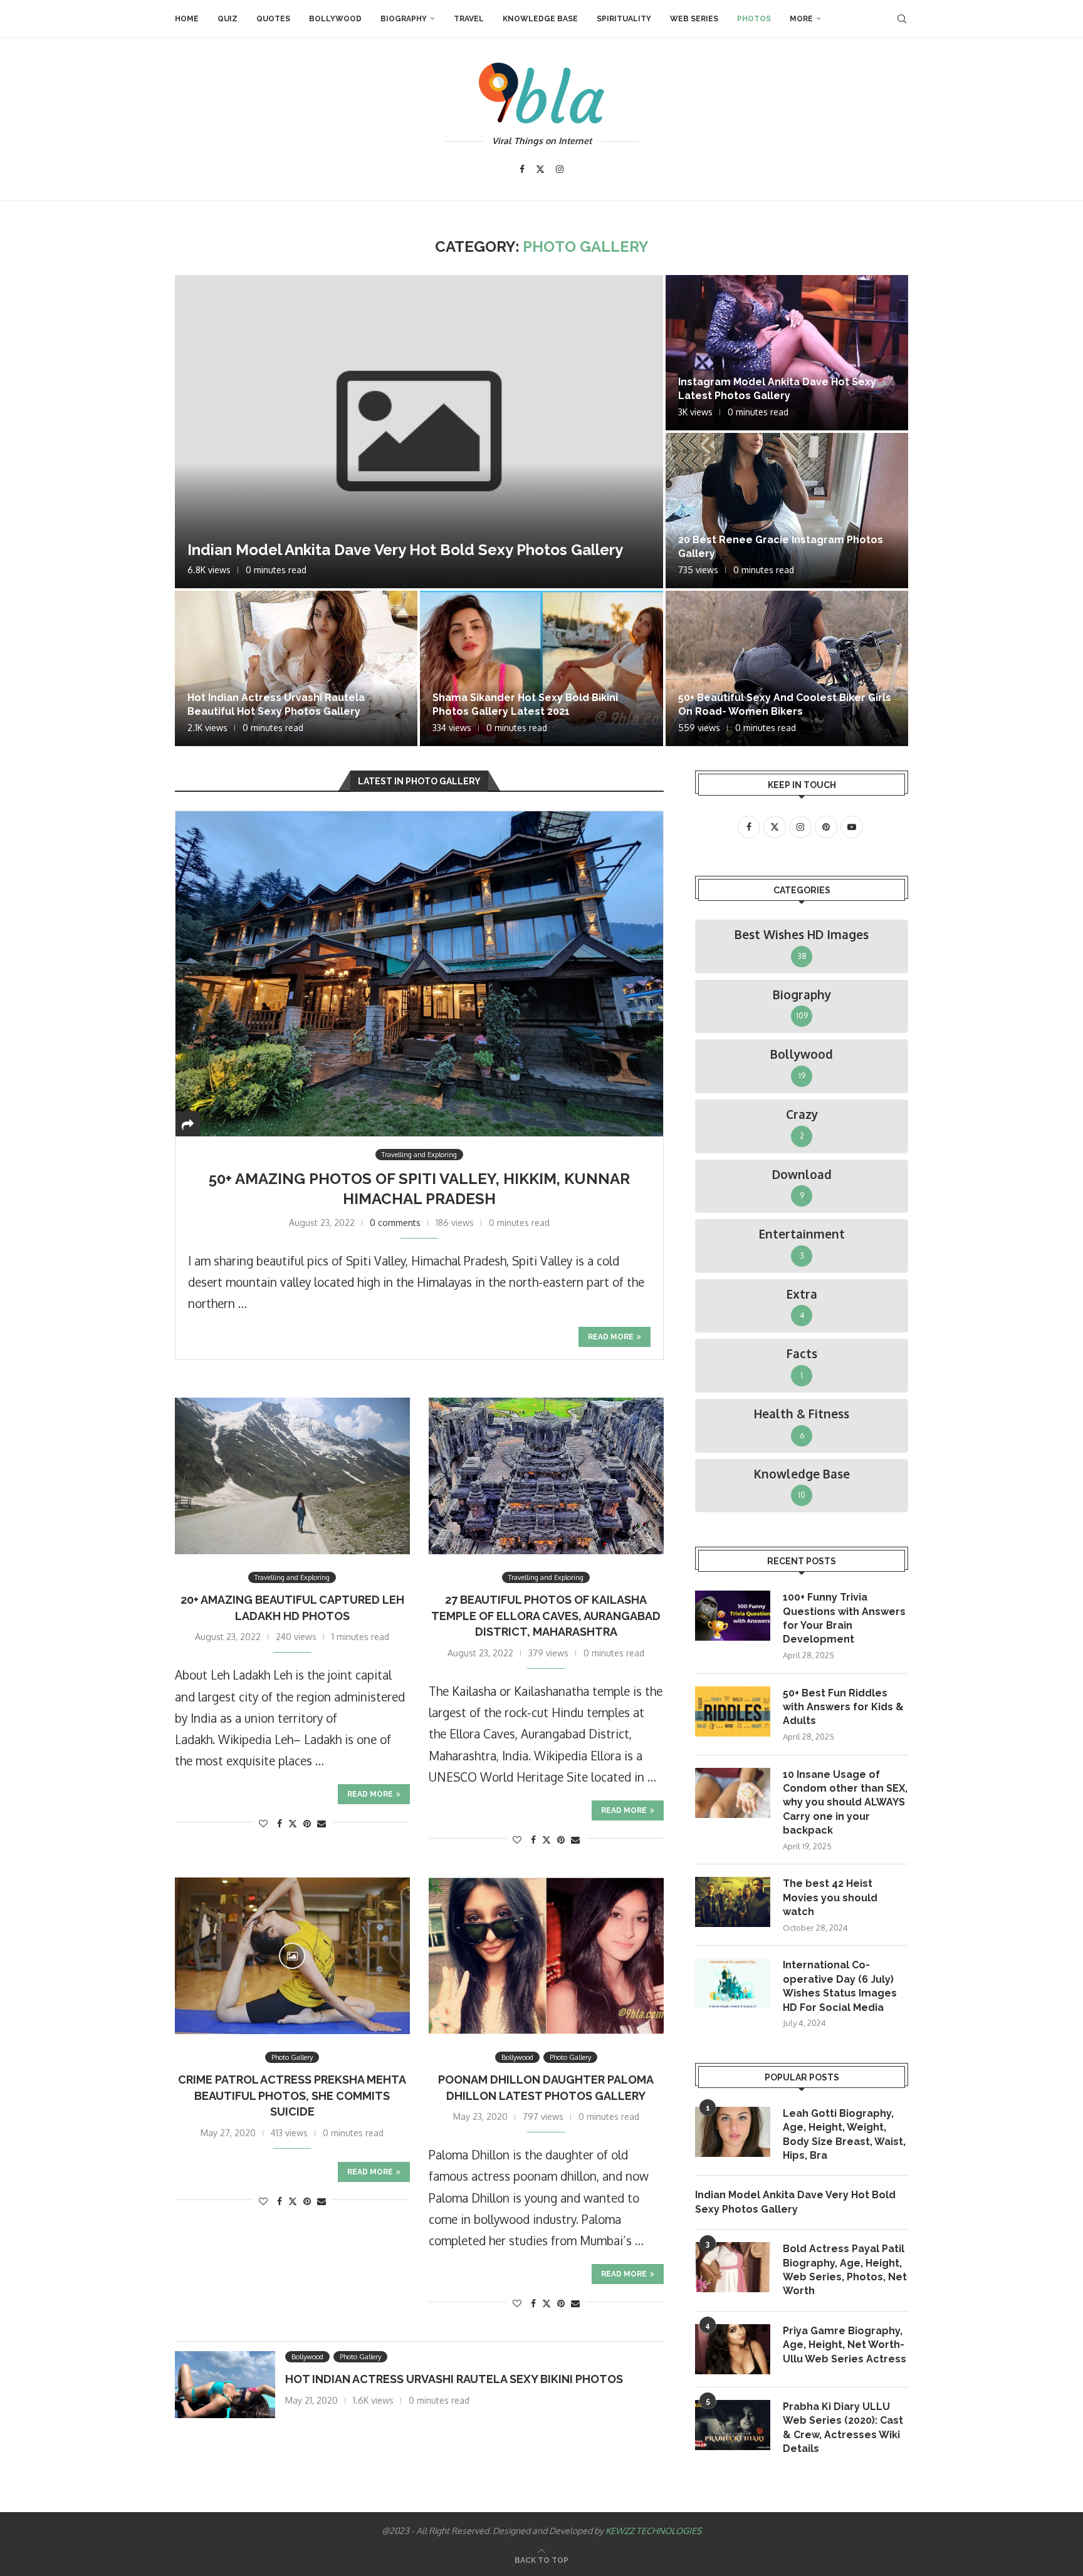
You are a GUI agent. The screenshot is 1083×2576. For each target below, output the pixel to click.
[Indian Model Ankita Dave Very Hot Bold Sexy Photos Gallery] (419, 432)
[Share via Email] (322, 1823)
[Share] (188, 1124)
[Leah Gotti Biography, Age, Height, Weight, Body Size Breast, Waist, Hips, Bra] (733, 2132)
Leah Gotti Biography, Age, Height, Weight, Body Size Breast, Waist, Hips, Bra (844, 2134)
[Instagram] (560, 169)
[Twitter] (540, 169)
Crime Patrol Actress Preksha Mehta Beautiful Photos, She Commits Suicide (292, 2096)
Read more (611, 1337)
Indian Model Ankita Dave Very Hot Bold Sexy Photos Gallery (405, 550)
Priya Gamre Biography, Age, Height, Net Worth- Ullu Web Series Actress (845, 2345)
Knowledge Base (540, 19)
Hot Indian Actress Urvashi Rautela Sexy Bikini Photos (454, 2379)
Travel (469, 19)
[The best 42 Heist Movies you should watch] (733, 1902)
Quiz (228, 19)
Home (187, 19)
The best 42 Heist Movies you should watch (830, 1898)
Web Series (694, 19)
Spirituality (624, 19)
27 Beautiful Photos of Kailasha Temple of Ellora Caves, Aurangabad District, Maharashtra (546, 1616)
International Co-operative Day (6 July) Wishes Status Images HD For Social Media (840, 1986)
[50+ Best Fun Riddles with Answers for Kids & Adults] (733, 1711)
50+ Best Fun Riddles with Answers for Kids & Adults (843, 1707)
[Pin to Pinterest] (307, 1823)
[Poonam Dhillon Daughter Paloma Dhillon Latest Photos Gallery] (546, 1956)
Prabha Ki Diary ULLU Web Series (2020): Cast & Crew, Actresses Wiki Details (843, 2428)
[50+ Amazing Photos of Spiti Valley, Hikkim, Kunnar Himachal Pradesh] (419, 974)
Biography (404, 19)
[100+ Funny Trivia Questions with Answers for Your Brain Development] (733, 1616)
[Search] (902, 19)
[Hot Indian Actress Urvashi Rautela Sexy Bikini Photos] (225, 2385)
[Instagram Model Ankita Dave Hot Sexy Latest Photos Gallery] (787, 353)
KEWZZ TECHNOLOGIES (653, 2531)
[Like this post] (263, 1823)
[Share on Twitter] (293, 1823)
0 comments (395, 1223)
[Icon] (292, 1956)
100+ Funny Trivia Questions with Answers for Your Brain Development (844, 1618)
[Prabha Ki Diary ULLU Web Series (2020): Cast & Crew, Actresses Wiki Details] (733, 2425)
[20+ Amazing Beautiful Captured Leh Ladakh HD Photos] (292, 1476)
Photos (754, 19)
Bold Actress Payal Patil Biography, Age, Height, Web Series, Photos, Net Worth (845, 2270)
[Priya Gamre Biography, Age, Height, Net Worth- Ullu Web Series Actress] (733, 2349)
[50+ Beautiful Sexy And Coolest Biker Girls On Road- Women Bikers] (787, 668)
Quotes (273, 19)
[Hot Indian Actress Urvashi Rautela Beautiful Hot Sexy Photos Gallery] (296, 668)
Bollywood (335, 19)
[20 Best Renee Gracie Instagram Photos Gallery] (787, 511)
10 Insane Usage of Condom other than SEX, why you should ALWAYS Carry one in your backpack (845, 1803)
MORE (801, 19)
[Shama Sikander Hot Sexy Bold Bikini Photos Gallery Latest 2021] (541, 668)
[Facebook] (522, 169)
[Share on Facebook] (280, 1823)
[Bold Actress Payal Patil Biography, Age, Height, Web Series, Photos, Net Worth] (733, 2267)
